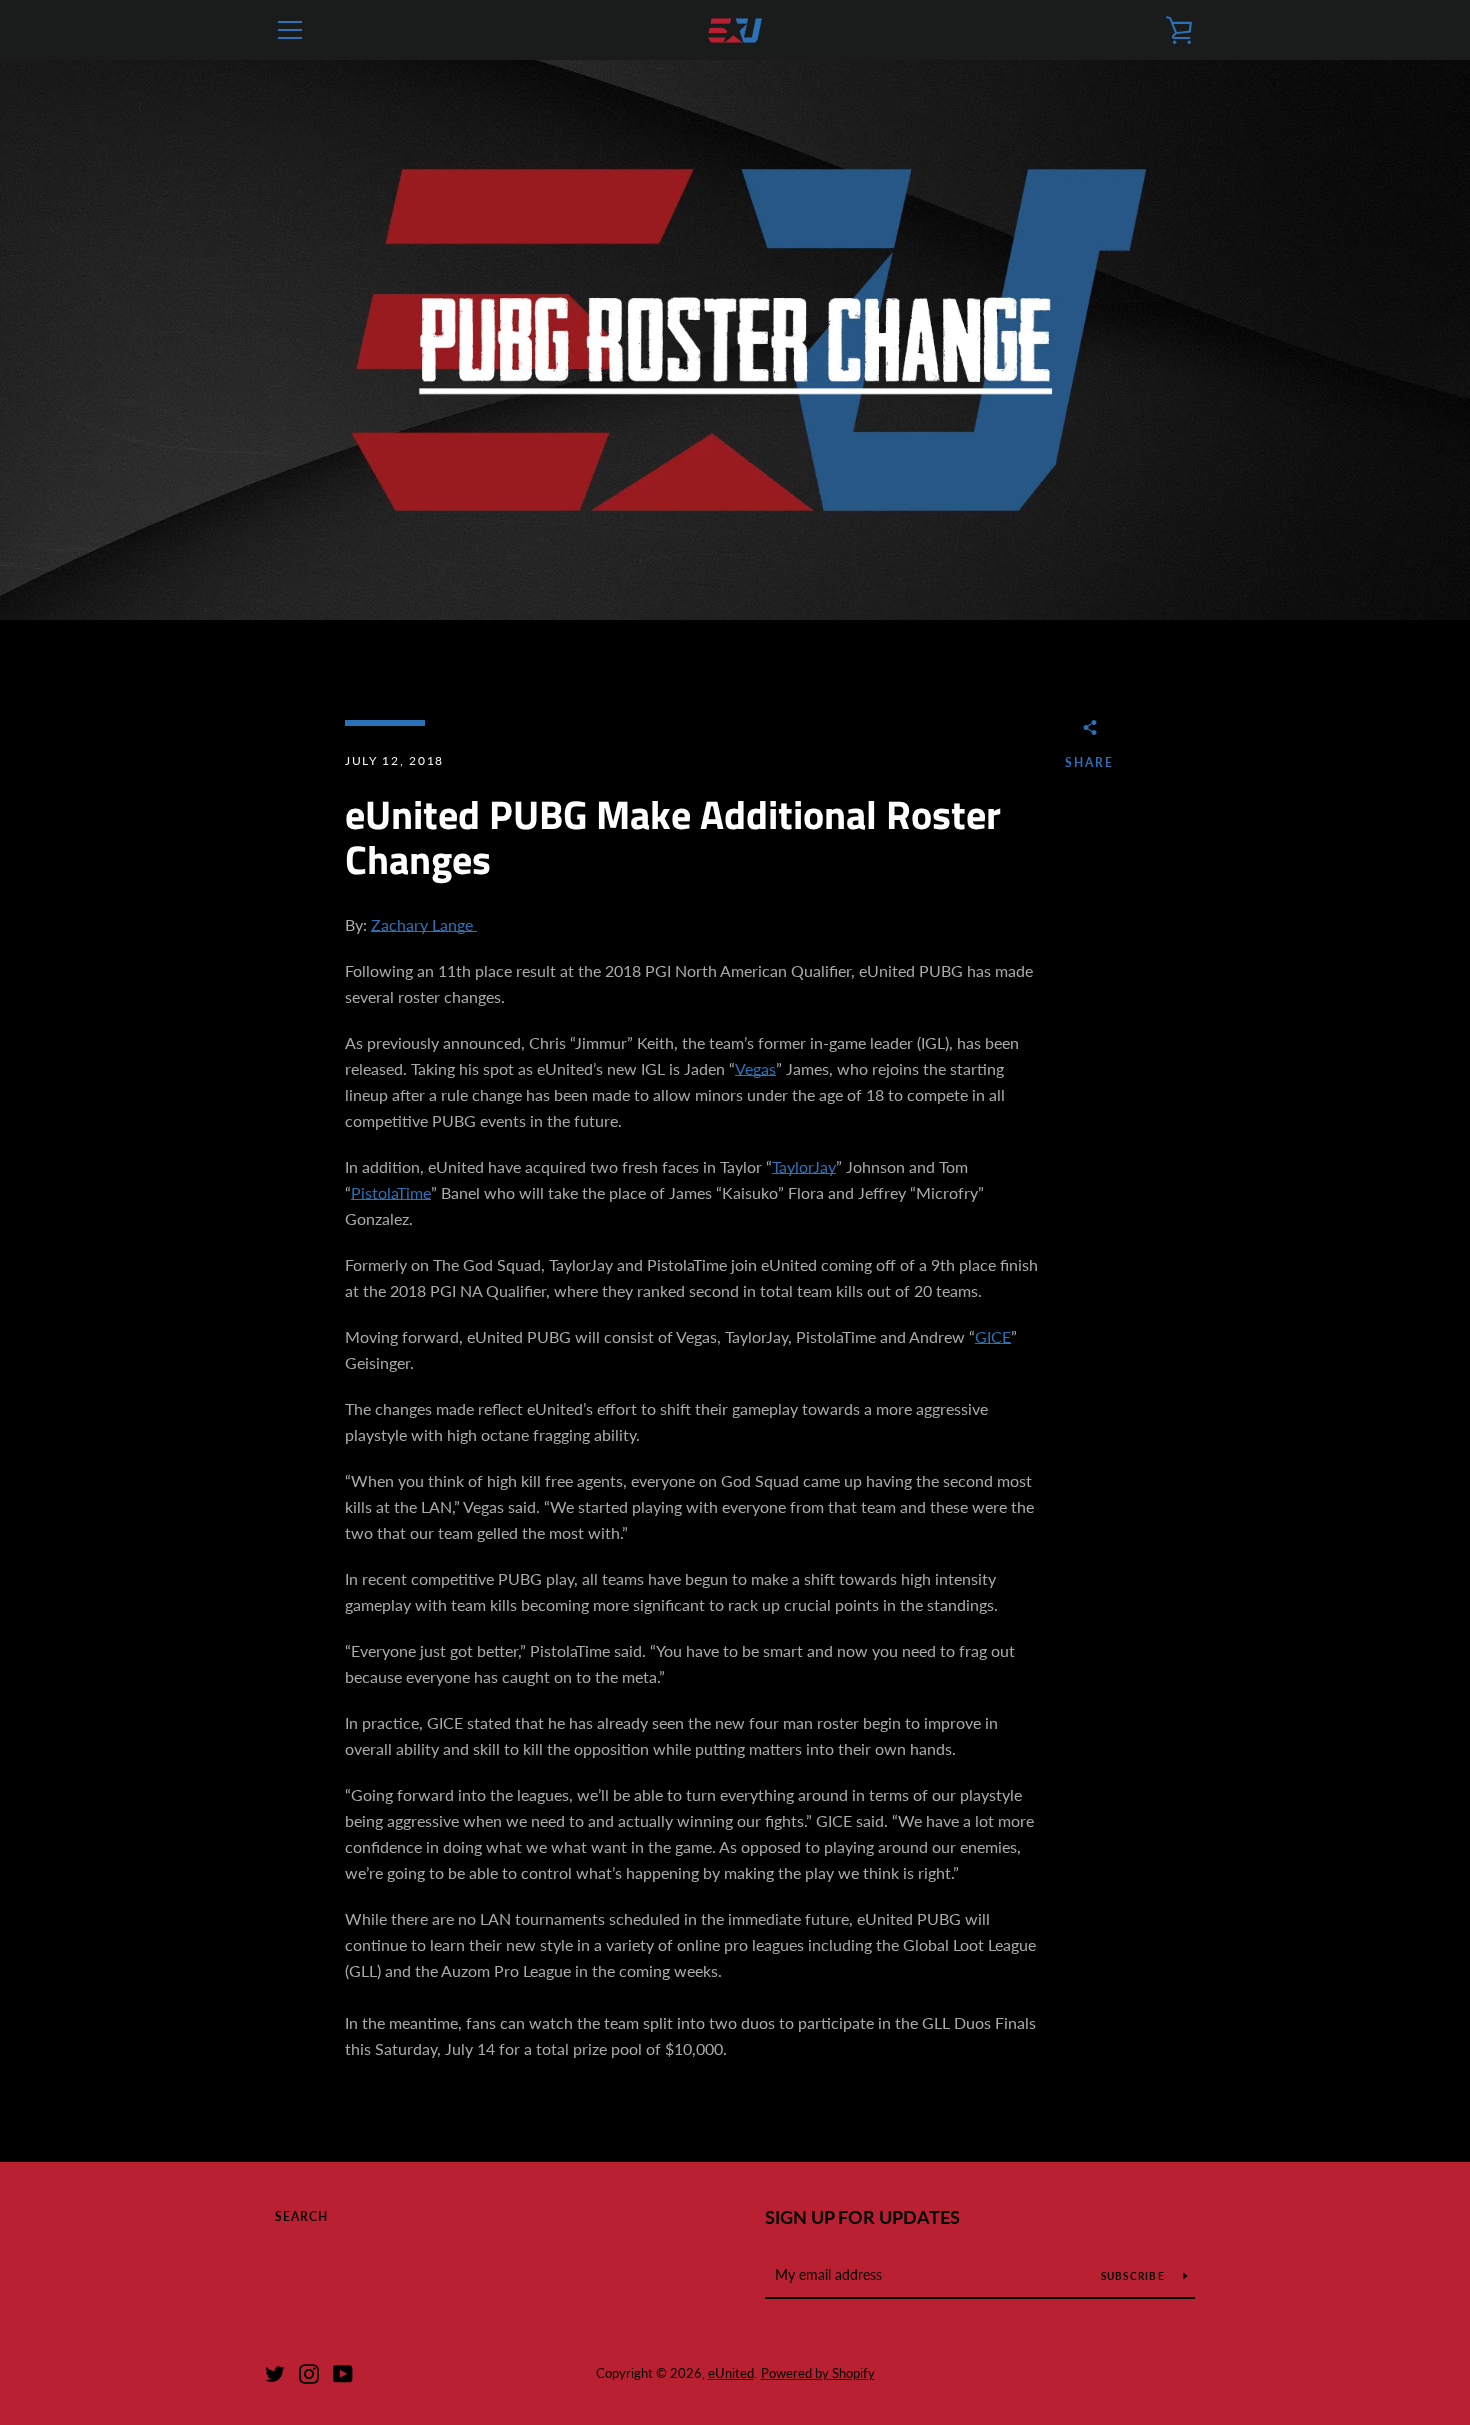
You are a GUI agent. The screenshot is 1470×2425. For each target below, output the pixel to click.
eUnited (731, 2373)
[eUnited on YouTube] (343, 2371)
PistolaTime (391, 1192)
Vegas (755, 1068)
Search (301, 2216)
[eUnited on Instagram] (309, 2371)
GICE (993, 1336)
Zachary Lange (424, 924)
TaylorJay (804, 1166)
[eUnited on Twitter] (275, 2371)
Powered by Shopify (818, 2373)
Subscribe (1135, 2276)
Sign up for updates (862, 2217)
